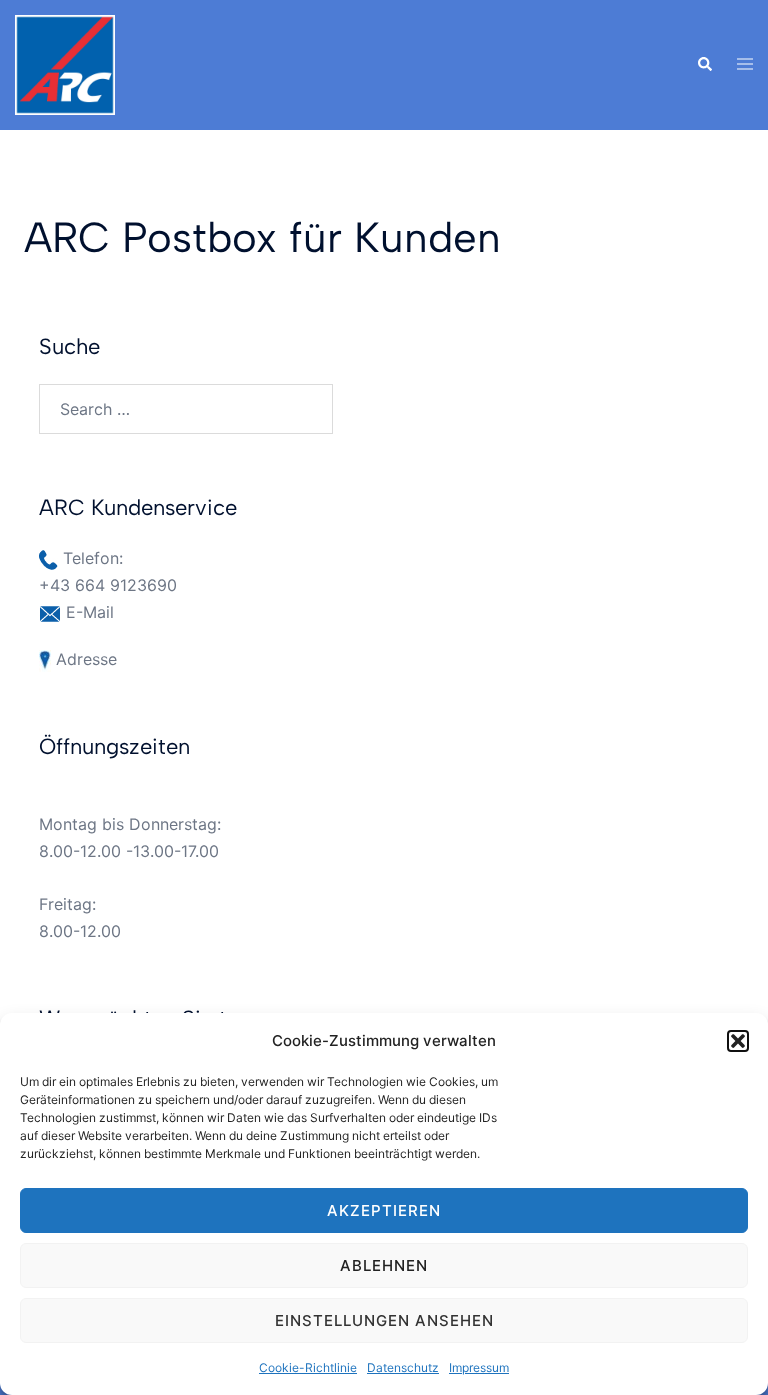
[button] (738, 1041)
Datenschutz (403, 1367)
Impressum (479, 1367)
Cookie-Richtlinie (308, 1367)
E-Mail (90, 612)
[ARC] (65, 63)
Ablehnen (384, 1265)
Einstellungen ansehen (384, 1320)
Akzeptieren (384, 1210)
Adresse (86, 659)
